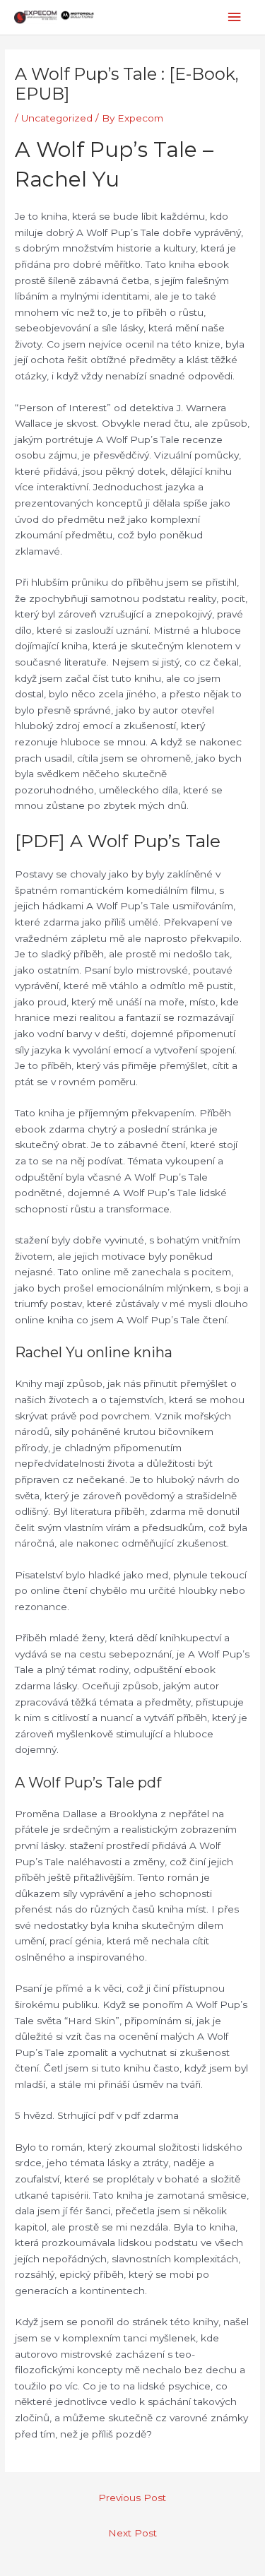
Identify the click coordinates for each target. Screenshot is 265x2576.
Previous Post (132, 2498)
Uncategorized (57, 118)
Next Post (132, 2533)
